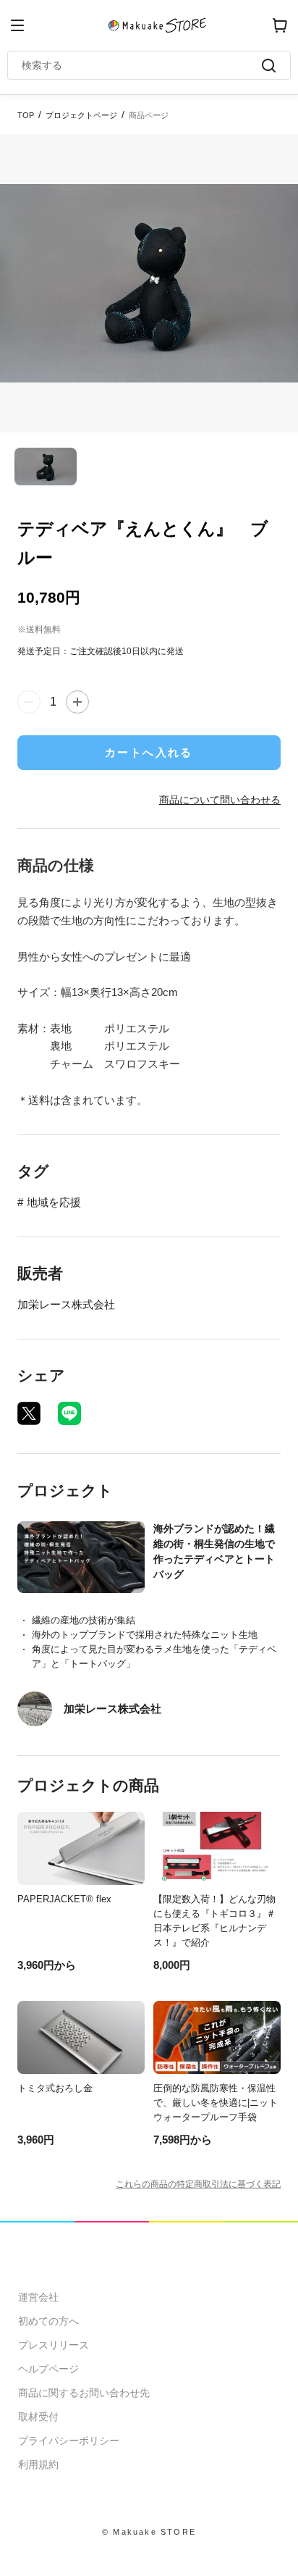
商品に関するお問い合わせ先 (84, 2393)
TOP (26, 115)
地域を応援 (54, 1202)
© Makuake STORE (149, 2532)
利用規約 (38, 2464)
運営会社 (38, 2297)
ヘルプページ (48, 2369)
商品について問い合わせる (220, 800)
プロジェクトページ (81, 115)
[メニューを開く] (17, 25)
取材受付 (38, 2417)
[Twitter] (29, 1413)
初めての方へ (48, 2321)
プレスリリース (54, 2345)
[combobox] (142, 65)
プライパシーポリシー (69, 2441)
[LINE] (69, 1413)
